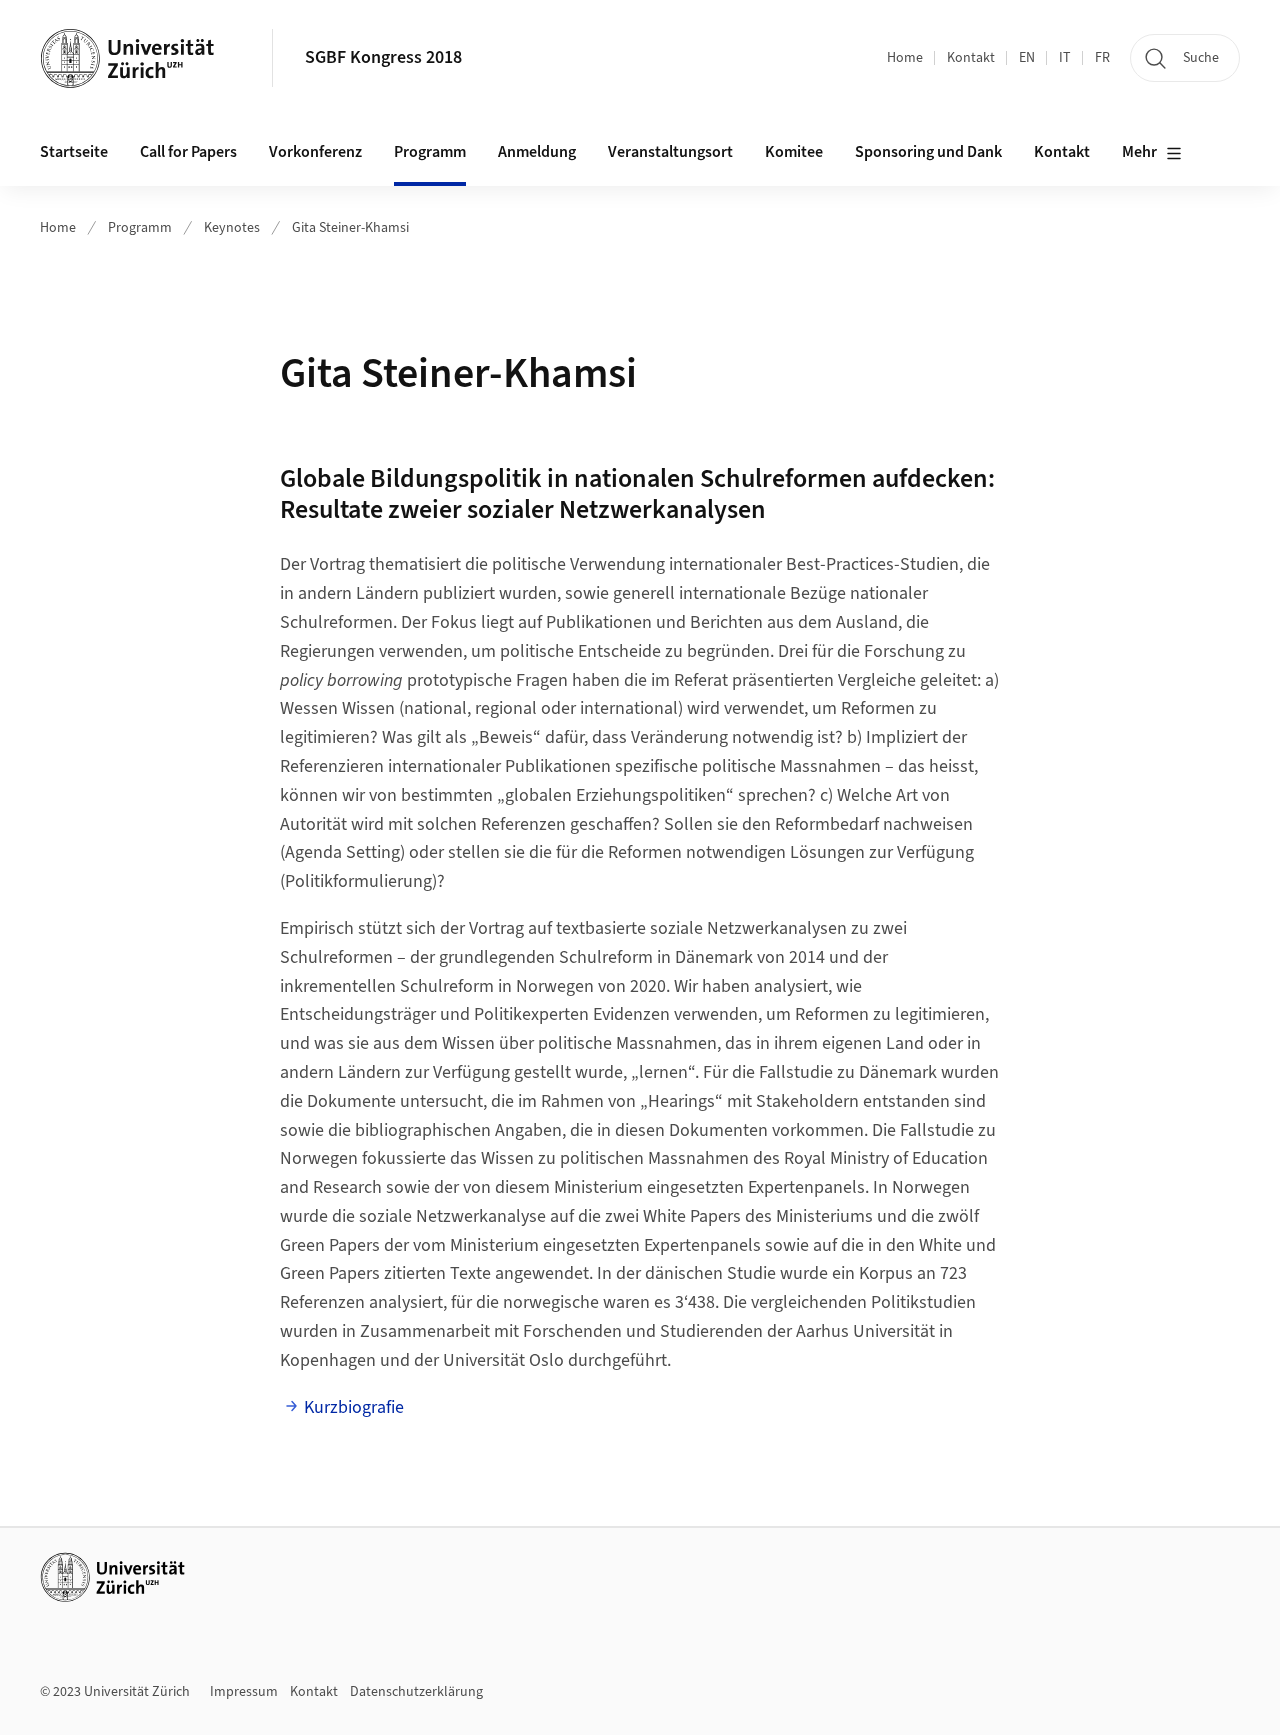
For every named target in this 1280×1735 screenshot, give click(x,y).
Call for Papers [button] (188, 152)
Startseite (74, 152)
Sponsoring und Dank (928, 152)
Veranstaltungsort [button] (670, 152)
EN (1027, 58)
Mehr (1139, 152)
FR (1102, 58)
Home (905, 58)
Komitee (794, 152)
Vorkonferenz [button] (315, 152)
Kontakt (971, 58)
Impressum (244, 1692)
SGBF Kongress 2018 (383, 57)
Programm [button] (430, 152)
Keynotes (232, 228)
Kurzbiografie (354, 1407)
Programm (140, 228)
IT (1065, 58)
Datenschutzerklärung (416, 1692)
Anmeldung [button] (537, 152)
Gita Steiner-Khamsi (350, 228)
